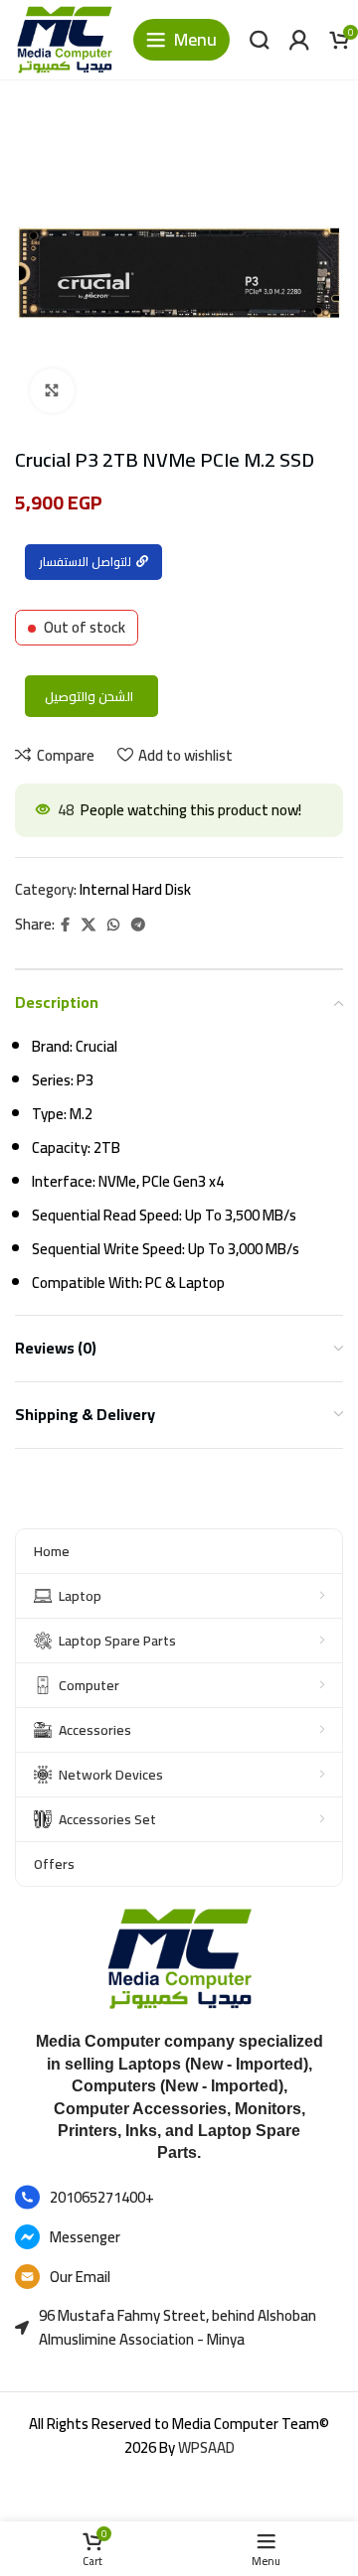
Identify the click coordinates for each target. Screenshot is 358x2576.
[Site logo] (64, 38)
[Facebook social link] (65, 925)
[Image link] (179, 1957)
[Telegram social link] (138, 925)
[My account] (299, 40)
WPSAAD (206, 2447)
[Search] (260, 40)
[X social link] (89, 925)
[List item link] (179, 2198)
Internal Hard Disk (135, 889)
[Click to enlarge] (52, 391)
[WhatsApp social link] (113, 925)
